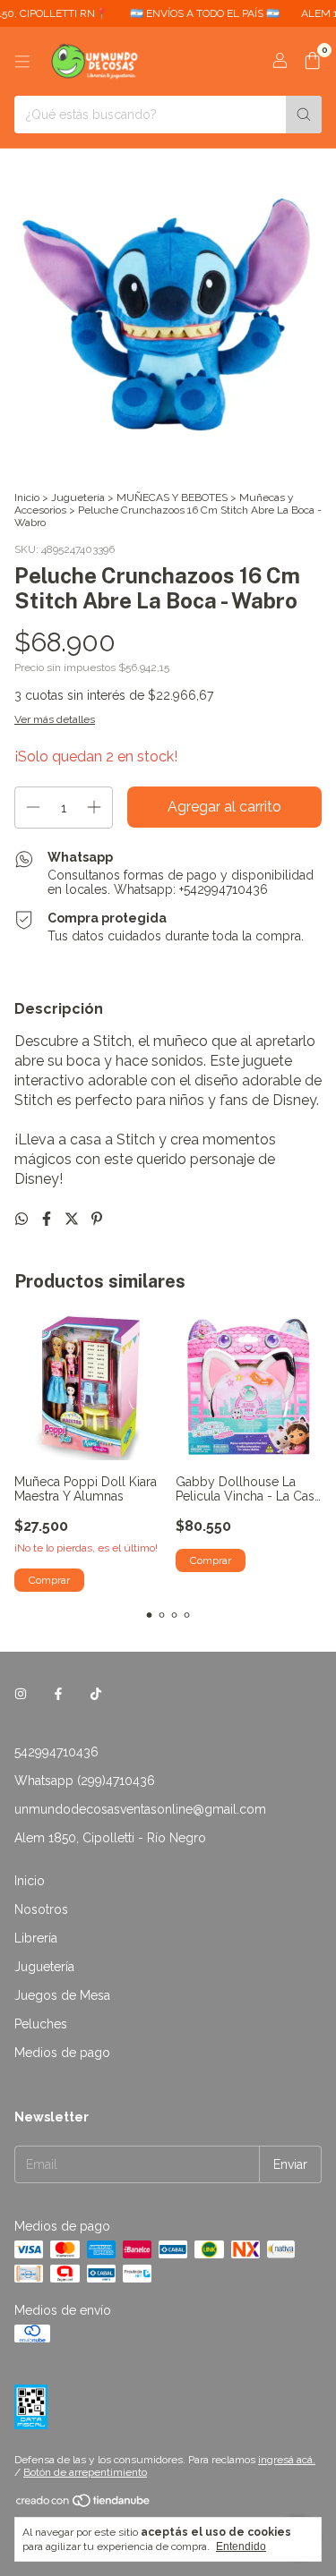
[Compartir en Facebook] (48, 1219)
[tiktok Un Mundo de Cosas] (96, 1695)
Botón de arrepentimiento (85, 2472)
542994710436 (56, 1752)
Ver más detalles (55, 719)
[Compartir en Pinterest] (97, 1219)
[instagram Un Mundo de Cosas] (21, 1695)
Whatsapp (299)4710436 (85, 1781)
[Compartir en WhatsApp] (23, 1219)
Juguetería (78, 497)
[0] (312, 62)
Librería (36, 1938)
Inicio (27, 497)
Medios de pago (62, 2053)
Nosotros (41, 1909)
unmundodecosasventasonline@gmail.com (140, 1809)
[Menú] (22, 62)
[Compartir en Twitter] (73, 1219)
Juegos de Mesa (62, 1995)
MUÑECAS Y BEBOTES (172, 497)
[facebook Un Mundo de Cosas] (58, 1695)
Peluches (41, 2024)
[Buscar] (304, 115)
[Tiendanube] (84, 2504)
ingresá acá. (287, 2460)
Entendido (241, 2546)
